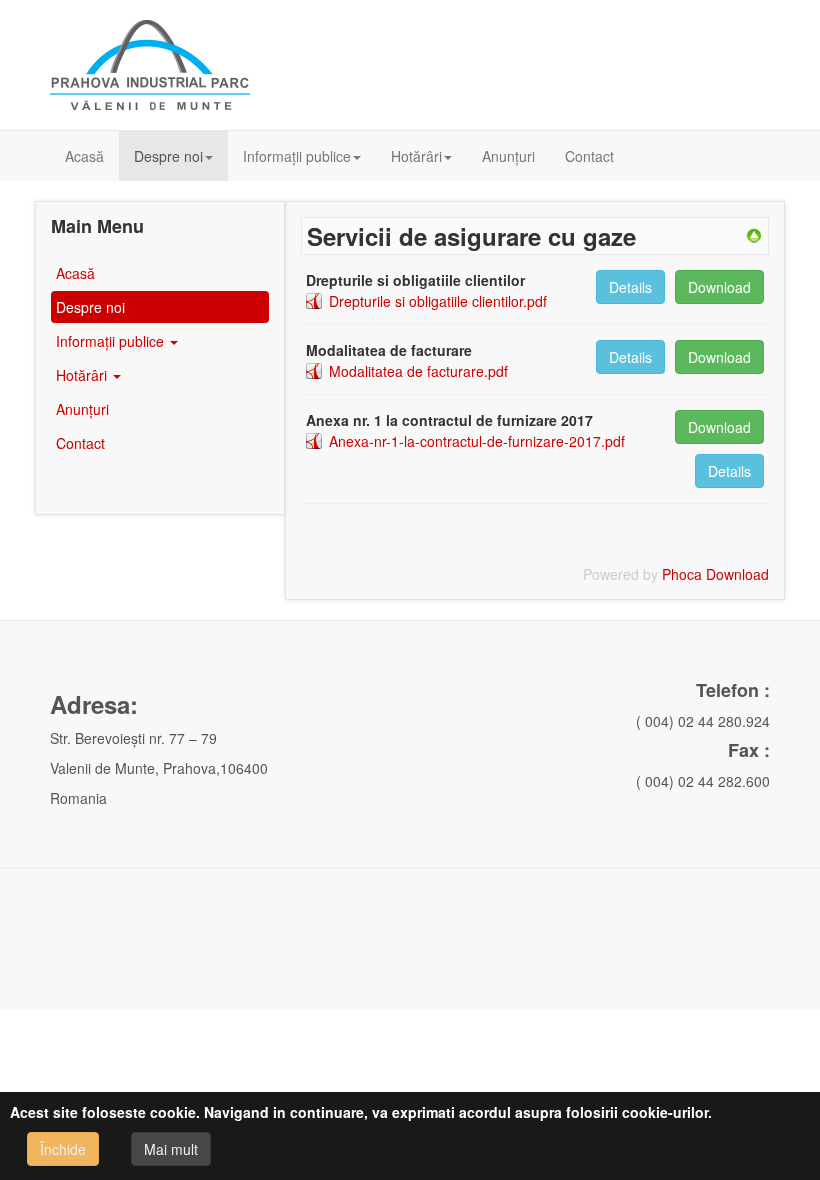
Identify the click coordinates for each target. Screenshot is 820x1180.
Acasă (84, 156)
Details (630, 287)
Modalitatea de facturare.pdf (418, 371)
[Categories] (754, 234)
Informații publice (297, 156)
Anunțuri (508, 156)
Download (719, 287)
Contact (589, 156)
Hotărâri (416, 156)
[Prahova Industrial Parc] (150, 65)
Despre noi (168, 156)
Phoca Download (715, 574)
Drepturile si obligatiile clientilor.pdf (438, 301)
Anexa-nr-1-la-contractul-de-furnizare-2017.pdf (477, 441)
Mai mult (171, 1149)
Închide (63, 1149)
